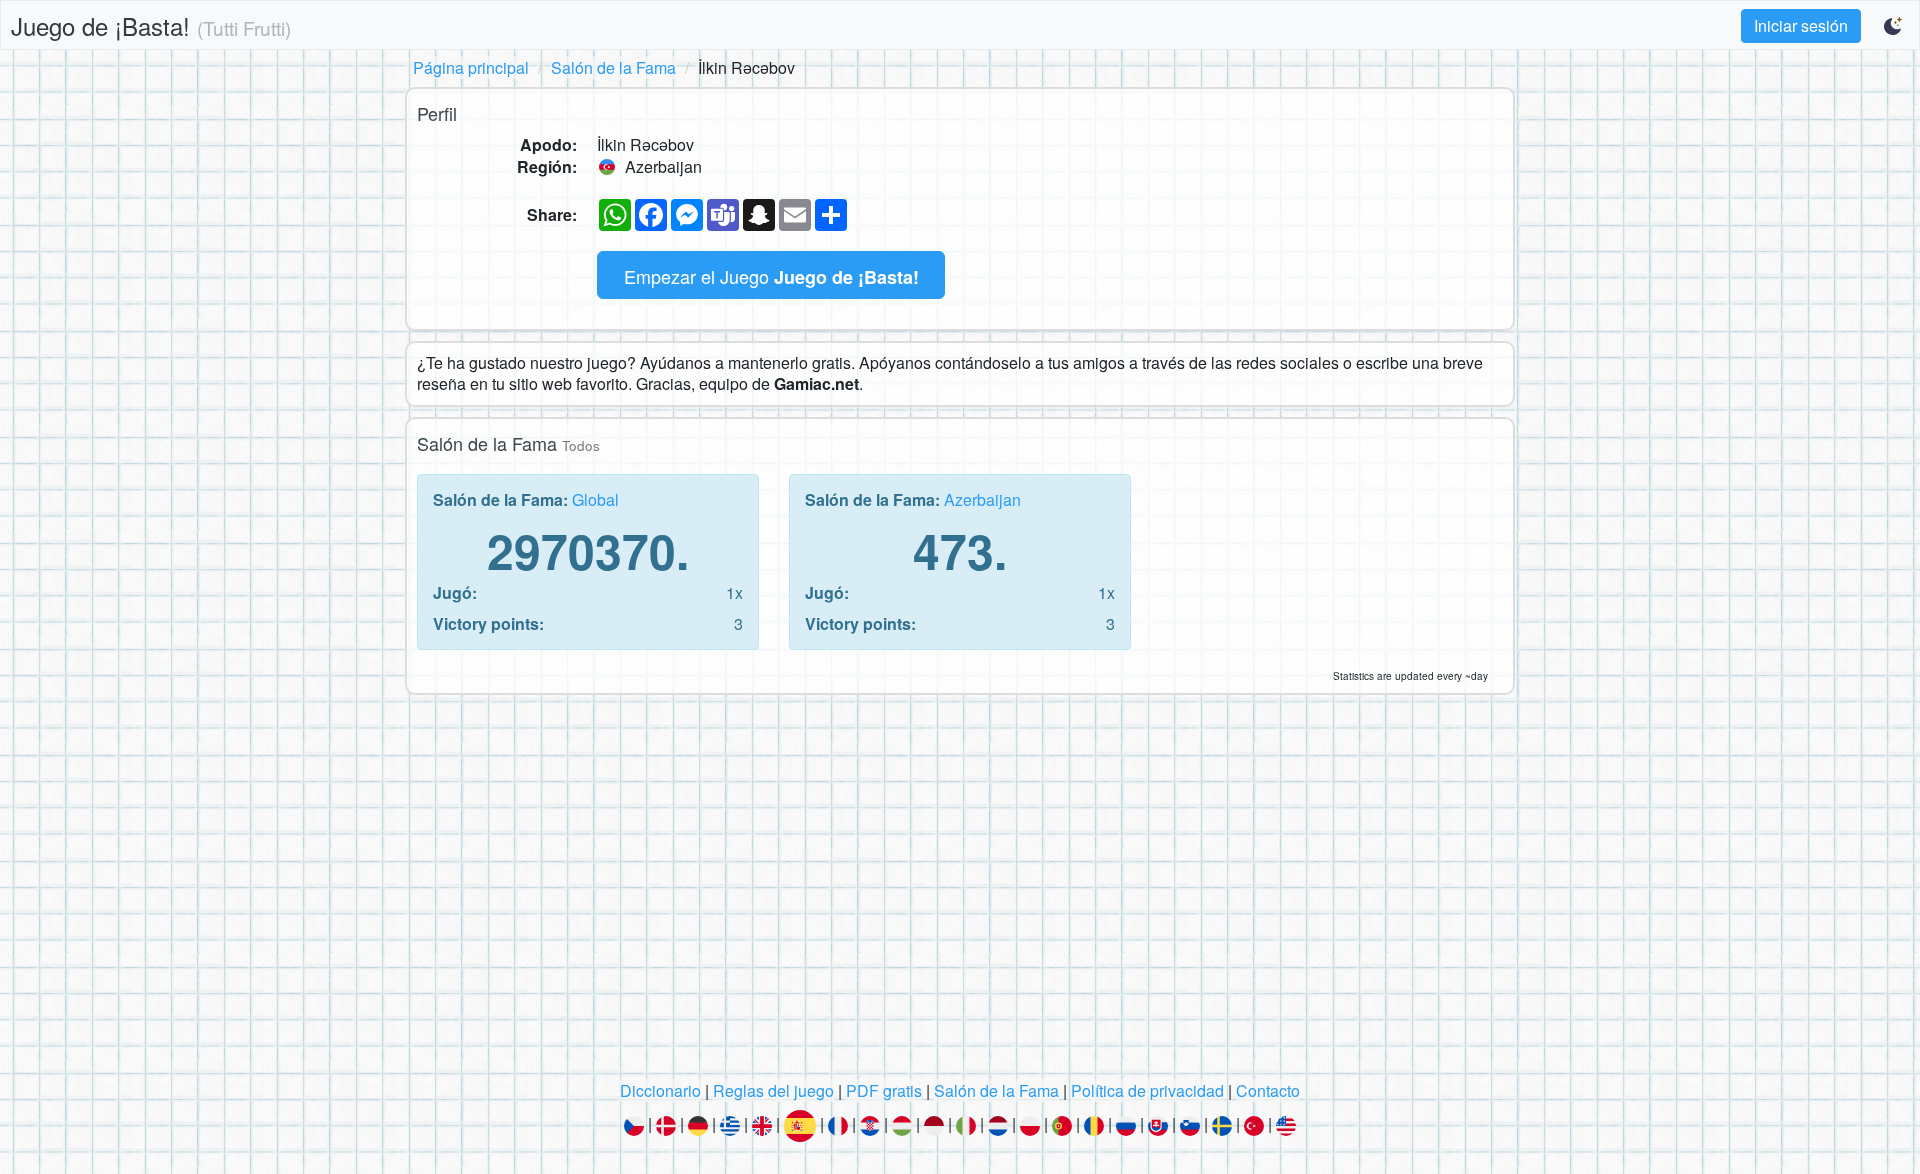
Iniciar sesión (1801, 25)
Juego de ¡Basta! (151, 25)
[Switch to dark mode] (1894, 26)
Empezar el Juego (771, 276)
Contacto (1268, 1090)
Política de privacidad (1147, 1090)
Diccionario (660, 1090)
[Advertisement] (960, 893)
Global (595, 499)
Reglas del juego (773, 1090)
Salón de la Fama (613, 67)
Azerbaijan (982, 499)
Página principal (471, 67)
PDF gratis (884, 1090)
